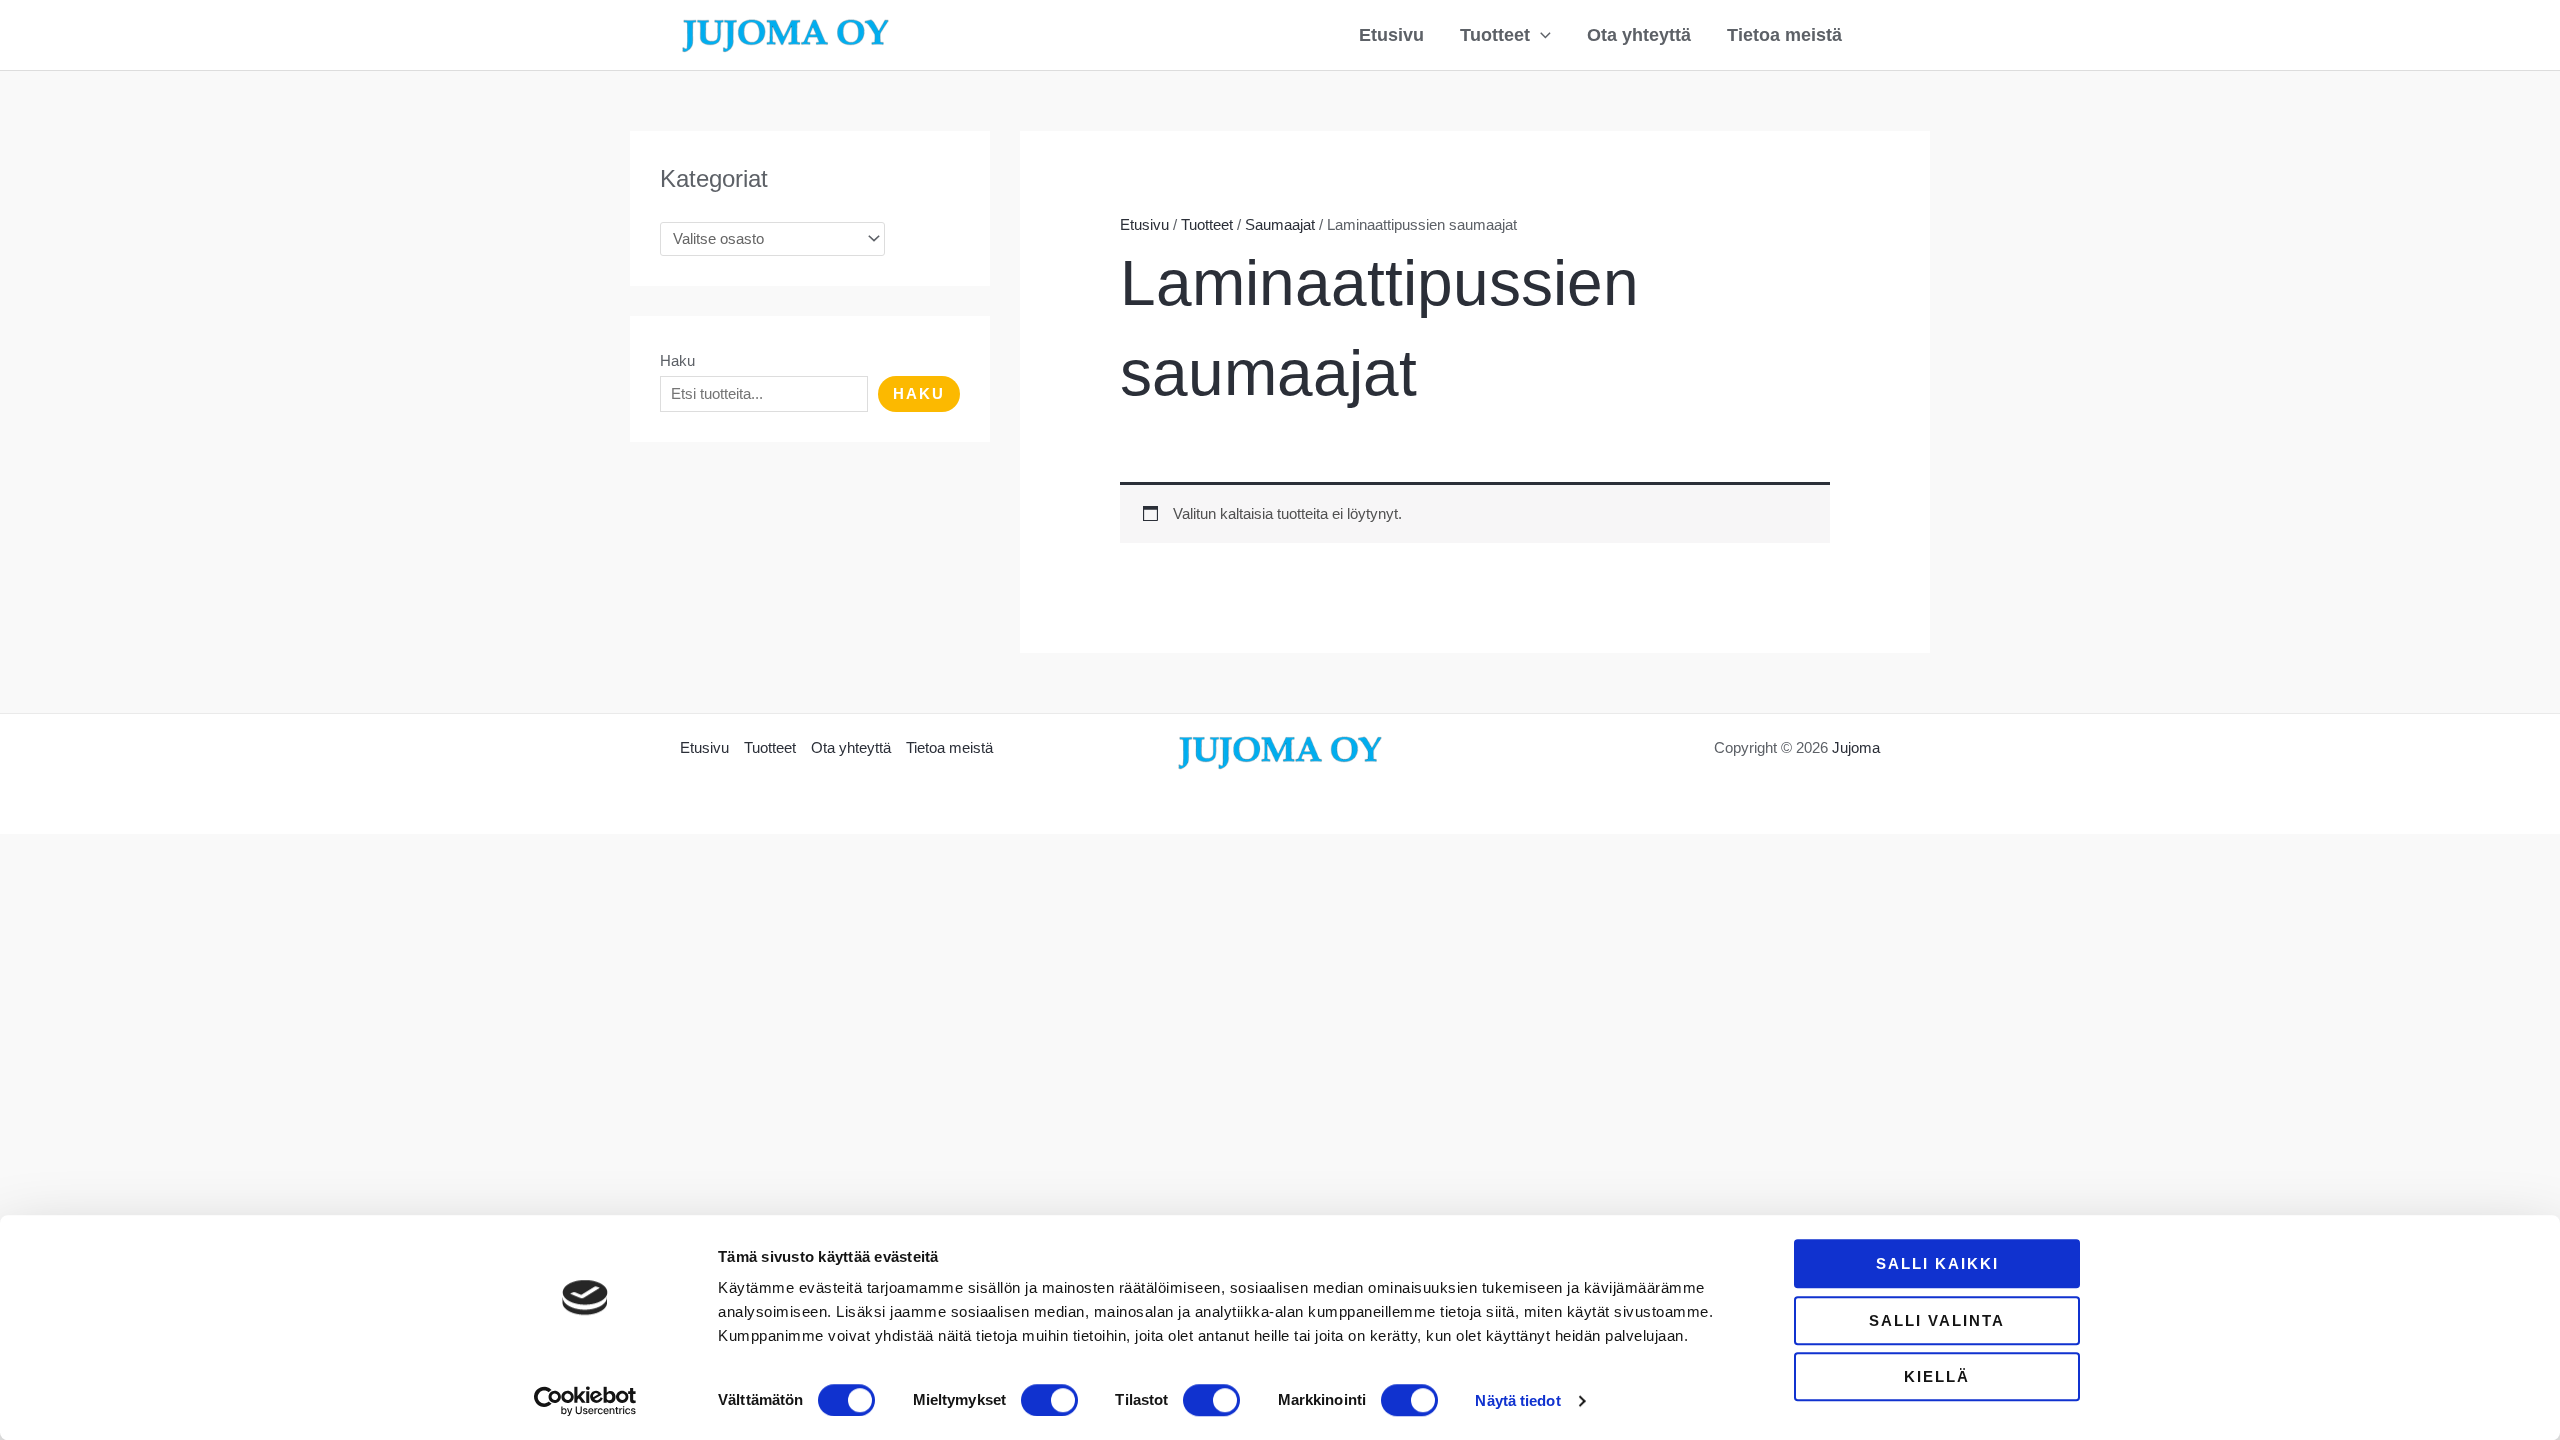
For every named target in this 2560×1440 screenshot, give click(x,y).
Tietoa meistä (1784, 35)
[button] (1540, 35)
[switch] (1049, 1400)
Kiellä (1937, 1376)
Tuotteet (1495, 35)
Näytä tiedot (1517, 1400)
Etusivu (1391, 35)
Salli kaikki (1937, 1263)
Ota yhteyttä (1639, 35)
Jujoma (1856, 747)
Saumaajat (1280, 224)
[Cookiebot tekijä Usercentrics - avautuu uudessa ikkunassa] (585, 1401)
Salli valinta (1937, 1320)
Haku (677, 360)
